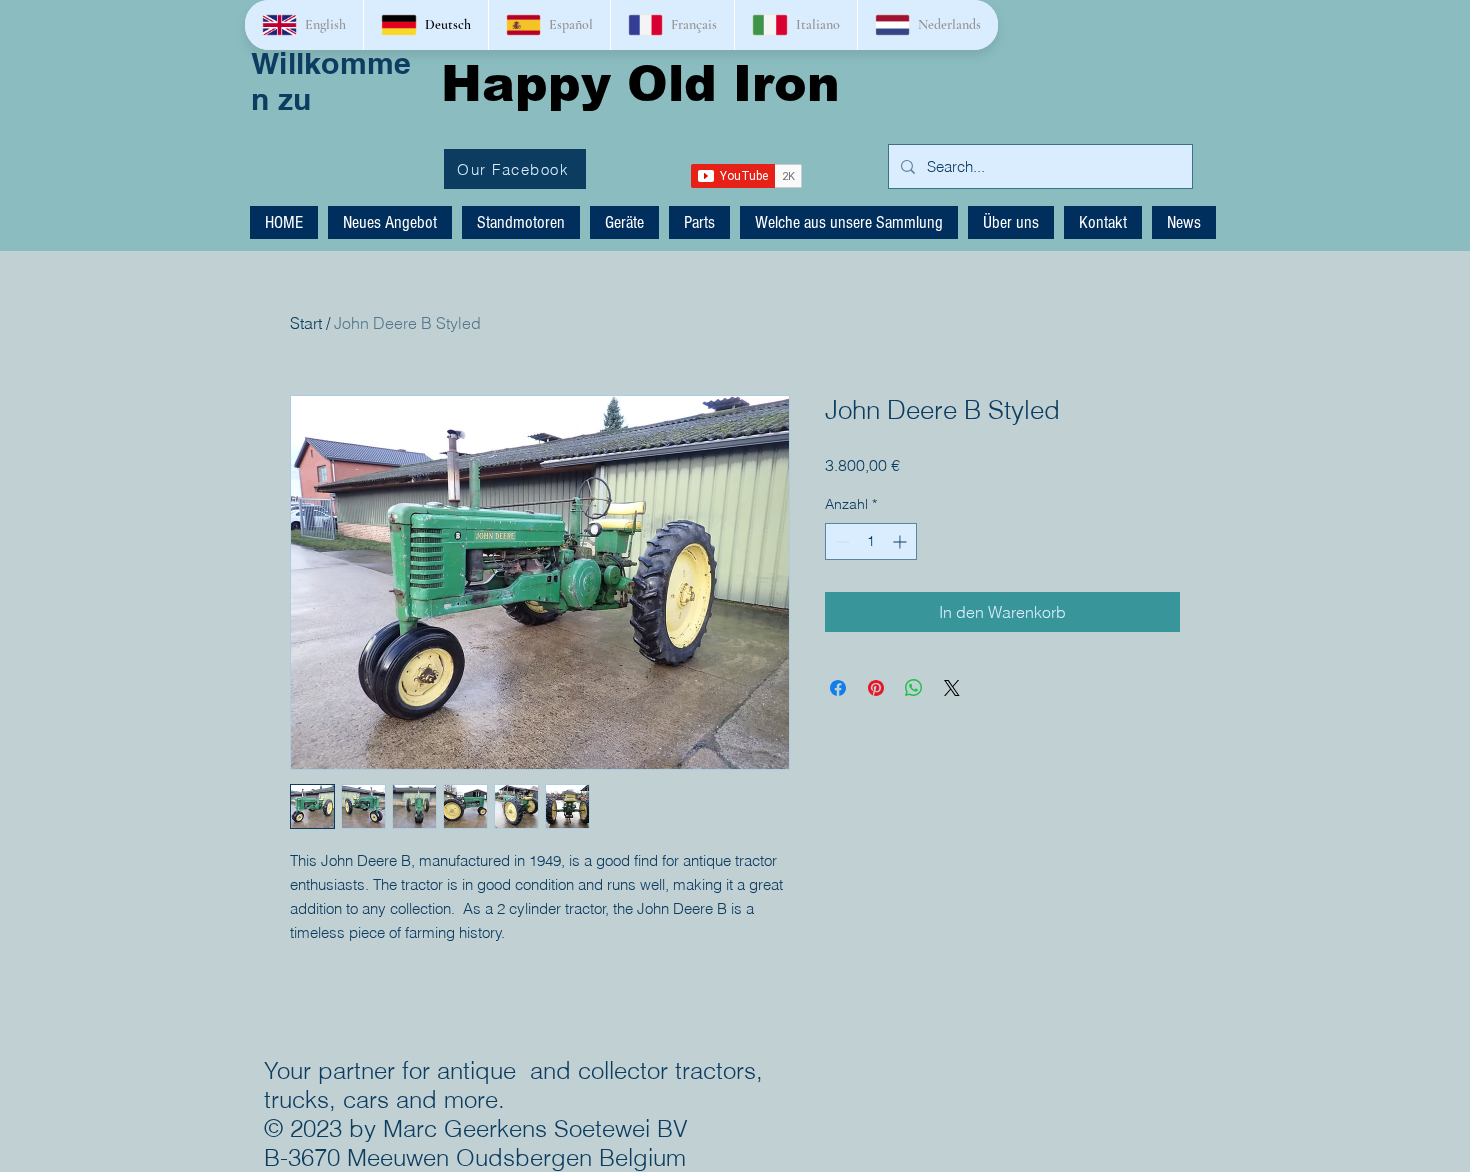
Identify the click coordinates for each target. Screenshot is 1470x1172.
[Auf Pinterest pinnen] (876, 688)
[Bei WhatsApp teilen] (914, 688)
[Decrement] (840, 541)
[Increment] (901, 541)
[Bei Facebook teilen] (838, 688)
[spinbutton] (871, 541)
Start (306, 323)
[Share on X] (952, 688)
